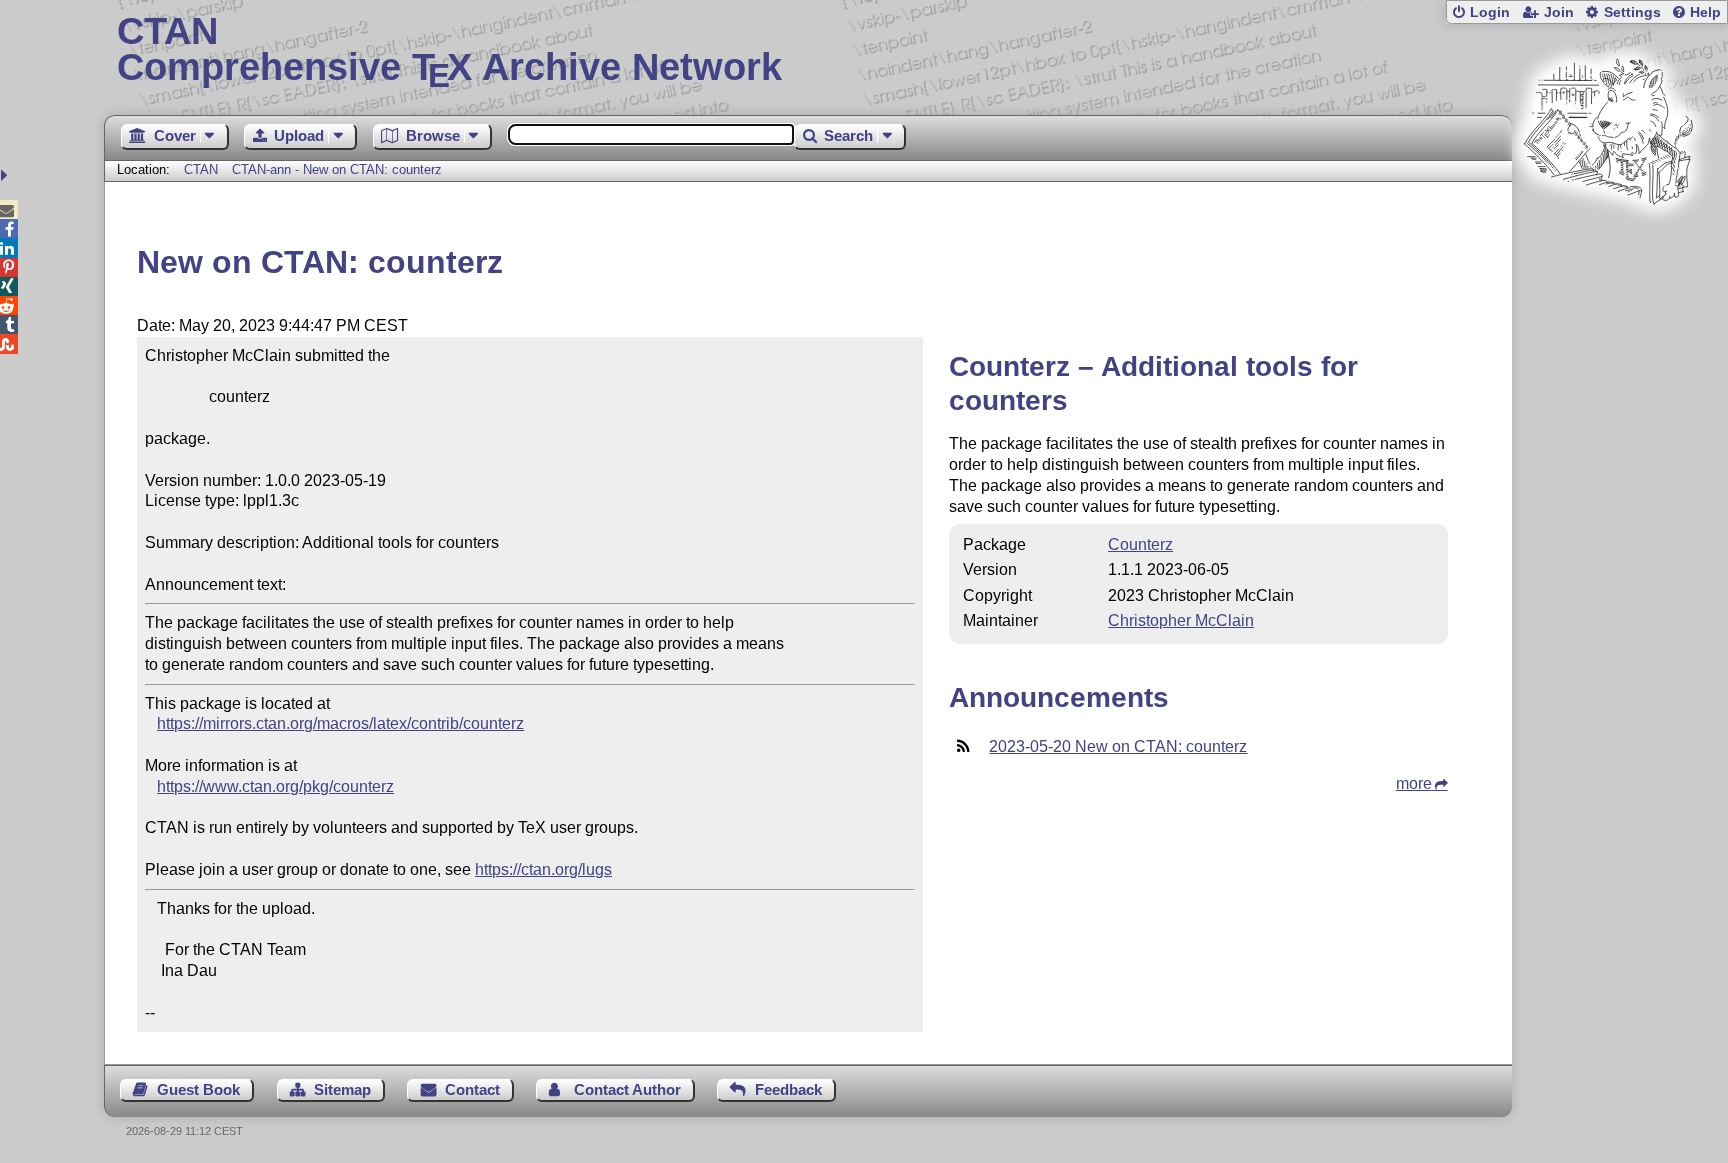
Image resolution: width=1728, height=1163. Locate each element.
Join (1559, 12)
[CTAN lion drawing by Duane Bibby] (1608, 242)
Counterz (1140, 544)
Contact (472, 1089)
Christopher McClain (1181, 620)
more (1414, 783)
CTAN (201, 169)
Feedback (788, 1089)
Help (1705, 12)
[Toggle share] (6, 175)
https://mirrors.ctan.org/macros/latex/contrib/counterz (340, 723)
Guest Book (198, 1089)
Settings (1632, 12)
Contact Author (627, 1089)
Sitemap (342, 1089)
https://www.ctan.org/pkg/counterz (275, 786)
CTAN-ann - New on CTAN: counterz (337, 169)
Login (1490, 12)
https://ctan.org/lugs (543, 869)
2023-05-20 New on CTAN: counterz (1118, 746)
